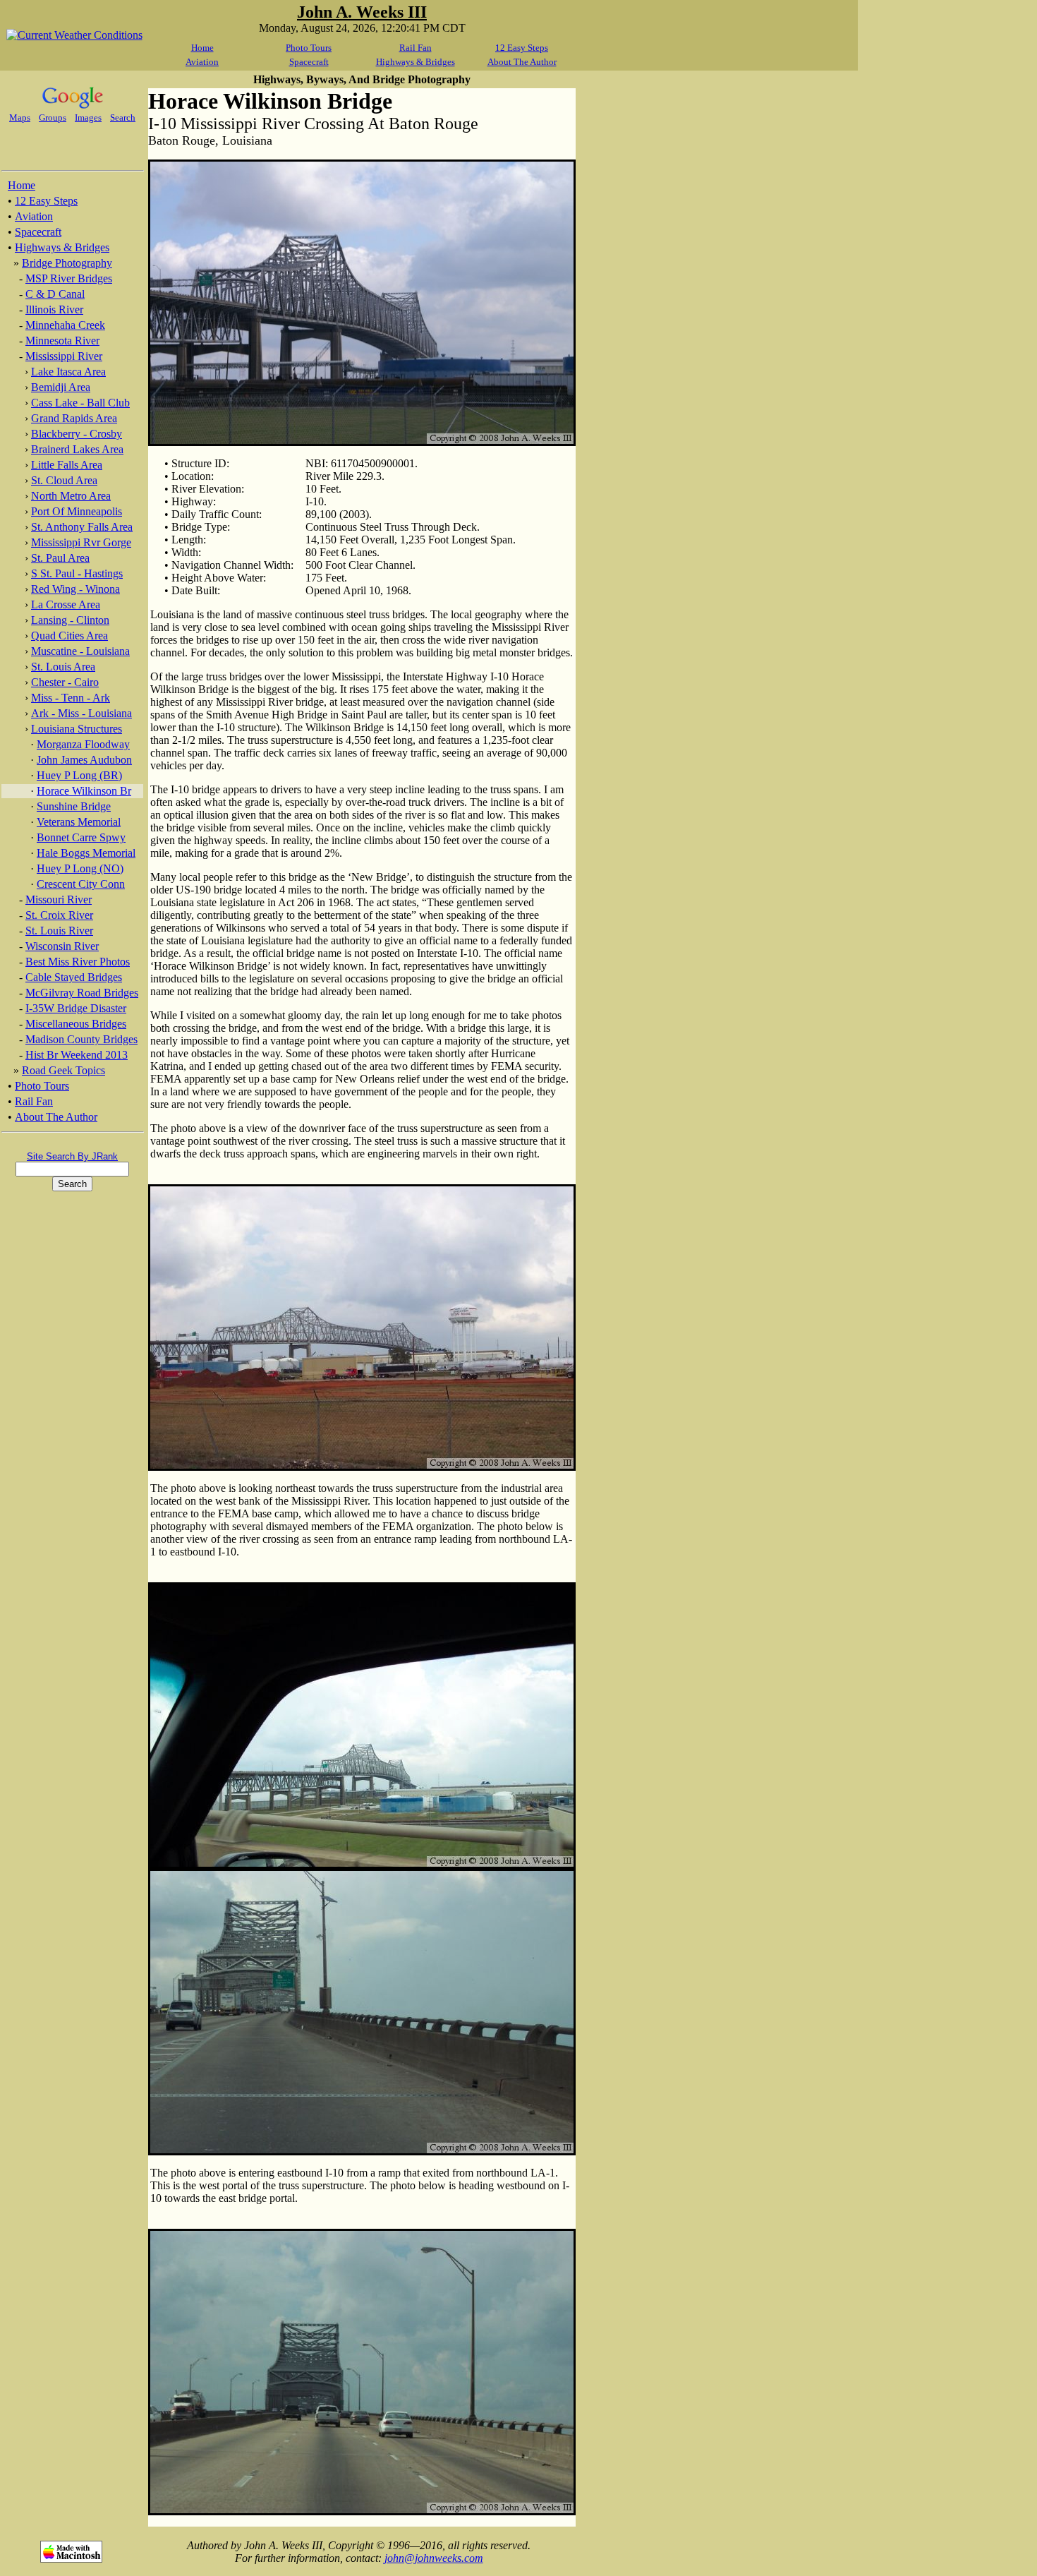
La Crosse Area (66, 604)
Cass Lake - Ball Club (80, 403)
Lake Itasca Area (68, 372)
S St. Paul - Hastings (77, 573)
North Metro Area (71, 496)
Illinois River (54, 309)
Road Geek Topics (63, 1070)
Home (202, 48)
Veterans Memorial (79, 822)
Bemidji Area (61, 387)
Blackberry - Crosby (77, 434)
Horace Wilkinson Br (84, 791)
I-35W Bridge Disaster (76, 1008)
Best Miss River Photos (78, 962)
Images (88, 118)
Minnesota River (62, 341)
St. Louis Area (63, 667)
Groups (53, 118)
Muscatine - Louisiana (80, 651)
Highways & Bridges (416, 62)
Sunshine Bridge (74, 806)
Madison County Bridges (81, 1039)
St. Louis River (59, 931)
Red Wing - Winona (75, 589)
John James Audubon (84, 760)
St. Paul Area (60, 558)
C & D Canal (55, 294)
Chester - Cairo (65, 682)
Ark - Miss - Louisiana (81, 713)
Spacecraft (309, 62)
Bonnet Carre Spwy (81, 837)
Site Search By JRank (72, 1156)
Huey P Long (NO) (80, 868)
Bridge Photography (67, 263)
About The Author (522, 62)
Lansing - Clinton (70, 620)
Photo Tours (309, 48)
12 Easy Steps (522, 48)
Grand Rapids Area (74, 418)
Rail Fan (416, 48)
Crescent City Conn (81, 884)
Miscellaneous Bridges (76, 1024)
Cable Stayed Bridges (74, 977)
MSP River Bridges (69, 278)
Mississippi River (64, 356)
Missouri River (59, 899)
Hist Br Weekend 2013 (77, 1055)
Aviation (202, 62)
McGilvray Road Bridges (82, 993)
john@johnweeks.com (434, 2558)
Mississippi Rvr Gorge (81, 542)
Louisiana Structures (77, 729)
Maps (20, 118)
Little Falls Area (67, 465)
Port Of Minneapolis (77, 511)
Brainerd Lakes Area (77, 449)
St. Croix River (59, 915)
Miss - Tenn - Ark (71, 698)
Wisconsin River (62, 946)
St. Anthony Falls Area (82, 527)
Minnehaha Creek (65, 325)
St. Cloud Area (64, 480)
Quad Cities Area (69, 636)
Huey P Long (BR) (79, 775)
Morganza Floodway (83, 744)
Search (123, 118)
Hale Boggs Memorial (86, 853)
